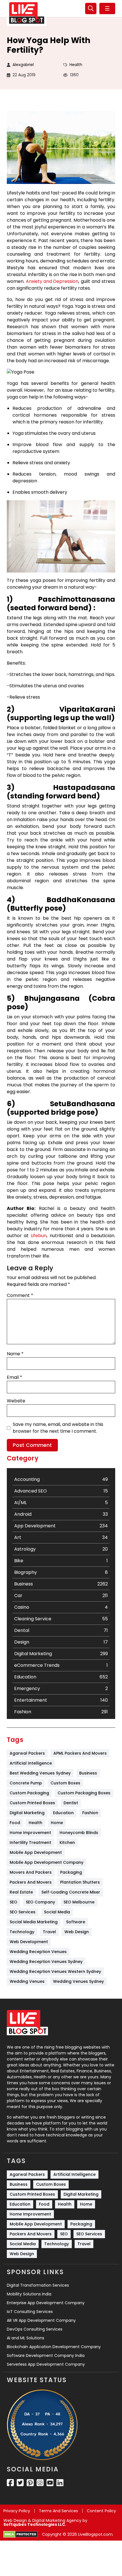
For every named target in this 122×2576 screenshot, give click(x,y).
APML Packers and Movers (80, 1753)
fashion (90, 1813)
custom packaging (29, 1793)
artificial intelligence (31, 1763)
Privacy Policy (17, 2511)
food (15, 1823)
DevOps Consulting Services (35, 2329)
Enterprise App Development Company (46, 2303)
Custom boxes (65, 1783)
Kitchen (67, 1843)
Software (76, 1922)
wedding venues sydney (78, 1981)
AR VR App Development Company (41, 2320)
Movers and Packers (31, 1872)
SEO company (40, 1902)
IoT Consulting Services (30, 2312)
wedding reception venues (38, 1952)
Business (88, 1773)
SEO (13, 1902)
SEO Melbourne (79, 1902)
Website (16, 1401)
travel (49, 1932)
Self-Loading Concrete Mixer (71, 1892)
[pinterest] (30, 2483)
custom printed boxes (32, 1803)
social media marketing (34, 1922)
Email (14, 1377)
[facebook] (10, 2483)
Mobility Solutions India (29, 2294)
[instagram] (40, 2483)
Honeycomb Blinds (79, 1833)
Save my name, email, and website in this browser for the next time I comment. (58, 1428)
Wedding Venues (27, 1981)
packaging (71, 1872)
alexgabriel (23, 65)
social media (57, 1912)
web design (77, 1932)
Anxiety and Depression (52, 281)
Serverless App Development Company (46, 2364)
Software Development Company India (46, 2355)
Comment (20, 1295)
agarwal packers (27, 1753)
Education (63, 1813)
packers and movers (31, 1882)
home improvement (30, 1833)
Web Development (29, 1942)
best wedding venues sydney (40, 1773)
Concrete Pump (26, 1783)
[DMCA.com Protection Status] (21, 2534)
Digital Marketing (27, 1813)
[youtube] (50, 2483)
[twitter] (20, 2483)
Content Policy (101, 2511)
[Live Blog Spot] (27, 13)
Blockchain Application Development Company (54, 2347)
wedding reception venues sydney (46, 1962)
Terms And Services (58, 2511)
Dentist (71, 1803)
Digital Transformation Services (38, 2285)
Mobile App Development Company (47, 1862)
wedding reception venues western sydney (55, 1971)
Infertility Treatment (30, 1843)
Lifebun (39, 1236)
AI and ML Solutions (26, 2338)
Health (76, 65)
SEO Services (23, 1912)
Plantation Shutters (80, 1882)
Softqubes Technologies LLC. (35, 2524)
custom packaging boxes (84, 1793)
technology (22, 1932)
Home (57, 1823)
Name (15, 1354)
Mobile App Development (36, 1852)
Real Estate (21, 1892)
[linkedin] (60, 2483)
